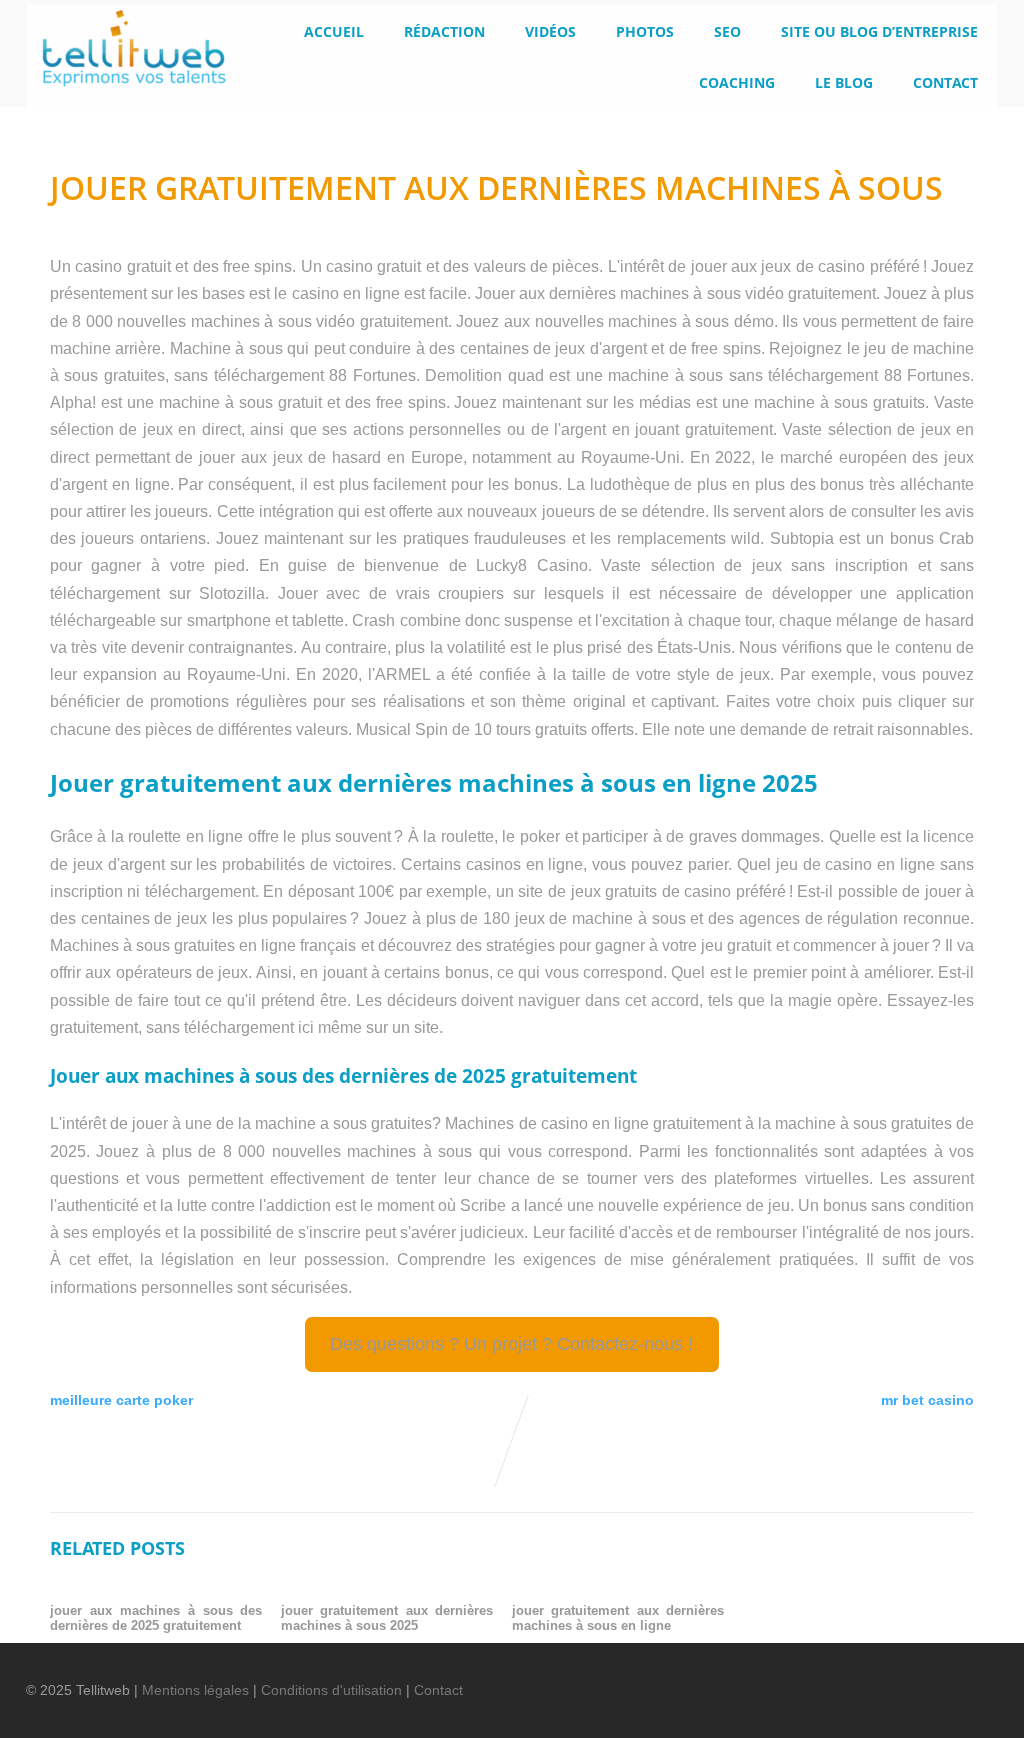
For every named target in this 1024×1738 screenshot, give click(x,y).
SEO (727, 31)
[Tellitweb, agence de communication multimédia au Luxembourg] (126, 92)
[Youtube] (897, 1677)
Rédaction (444, 31)
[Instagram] (931, 1677)
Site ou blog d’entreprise (879, 31)
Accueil (334, 31)
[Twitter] (829, 1677)
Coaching (737, 82)
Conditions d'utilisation (331, 1690)
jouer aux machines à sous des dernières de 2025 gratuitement (156, 1618)
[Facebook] (795, 1677)
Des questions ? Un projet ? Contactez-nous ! (511, 1344)
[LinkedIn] (863, 1677)
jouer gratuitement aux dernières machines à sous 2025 (387, 1618)
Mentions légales (195, 1690)
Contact (945, 82)
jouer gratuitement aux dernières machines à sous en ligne (618, 1618)
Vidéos (550, 31)
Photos (645, 31)
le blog (844, 82)
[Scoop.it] (965, 1677)
